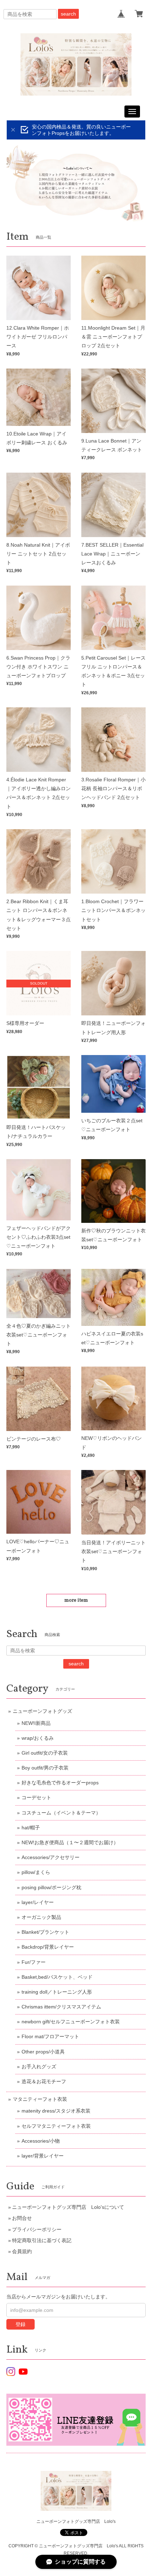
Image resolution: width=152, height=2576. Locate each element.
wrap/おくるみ (38, 1738)
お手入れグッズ (39, 2067)
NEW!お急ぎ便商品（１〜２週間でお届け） (70, 1842)
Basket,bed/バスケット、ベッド (57, 1977)
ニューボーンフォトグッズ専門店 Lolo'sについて (68, 2207)
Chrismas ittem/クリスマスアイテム (61, 2007)
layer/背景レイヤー (43, 2156)
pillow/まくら (36, 1872)
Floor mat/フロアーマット (50, 2036)
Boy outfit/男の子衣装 (45, 1768)
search (68, 14)
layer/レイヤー (38, 1902)
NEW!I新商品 (36, 1723)
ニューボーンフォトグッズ (42, 1711)
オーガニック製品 (41, 1917)
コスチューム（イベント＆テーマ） (61, 1813)
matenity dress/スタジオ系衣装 (56, 2111)
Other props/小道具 (43, 2052)
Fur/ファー (34, 1962)
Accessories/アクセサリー (51, 1857)
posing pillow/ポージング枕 (51, 1887)
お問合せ (22, 2218)
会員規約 (22, 2251)
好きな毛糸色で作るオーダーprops (60, 1783)
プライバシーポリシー (37, 2229)
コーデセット (36, 1797)
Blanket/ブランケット (45, 1932)
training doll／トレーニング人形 (57, 1992)
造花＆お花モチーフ (44, 2081)
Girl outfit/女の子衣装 (45, 1753)
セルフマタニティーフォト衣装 (56, 2126)
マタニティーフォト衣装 (40, 2099)
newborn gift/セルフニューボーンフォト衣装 (71, 2022)
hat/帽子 (31, 1828)
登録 (21, 2324)
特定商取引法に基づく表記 (42, 2240)
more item (76, 1600)
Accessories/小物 (41, 2141)
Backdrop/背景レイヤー (48, 1947)
